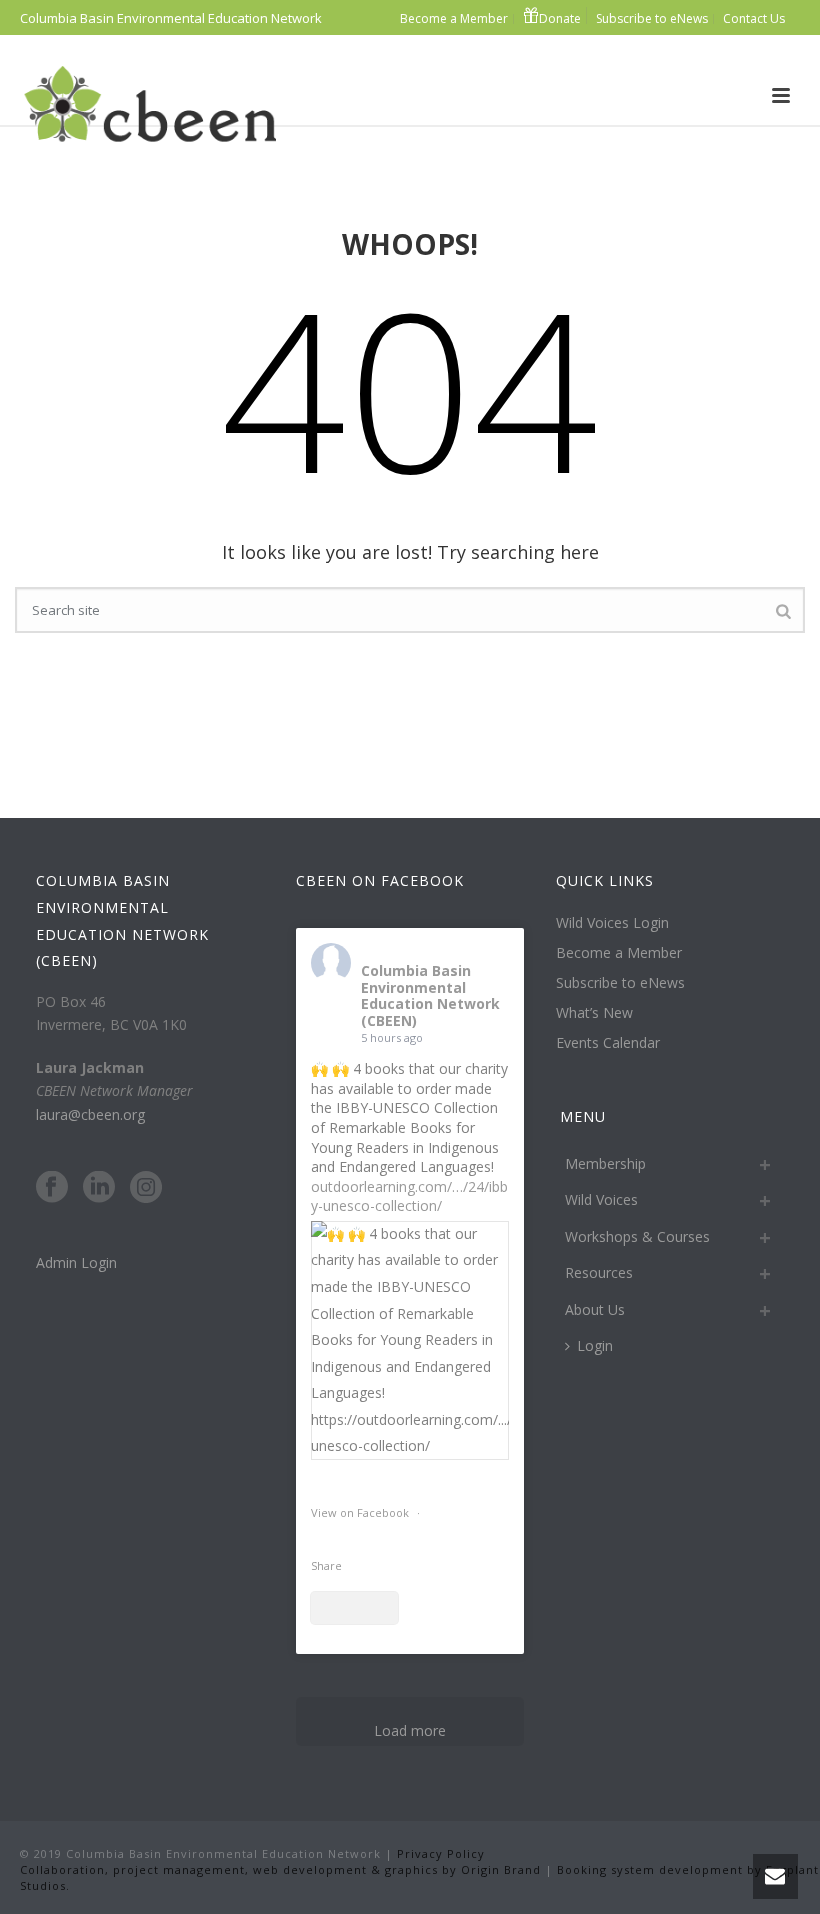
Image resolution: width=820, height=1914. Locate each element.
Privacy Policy (439, 1853)
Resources (599, 1272)
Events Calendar (608, 1043)
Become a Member (619, 953)
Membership (605, 1163)
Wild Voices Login (612, 923)
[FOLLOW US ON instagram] (146, 1188)
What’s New (594, 1013)
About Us (595, 1309)
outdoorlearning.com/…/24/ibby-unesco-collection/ (409, 1196)
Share (326, 1565)
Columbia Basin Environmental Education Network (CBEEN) (430, 995)
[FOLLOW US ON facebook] (52, 1188)
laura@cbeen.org (90, 1114)
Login (595, 1345)
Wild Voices (601, 1199)
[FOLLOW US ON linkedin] (99, 1188)
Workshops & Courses (637, 1236)
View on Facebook (361, 1512)
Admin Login (76, 1262)
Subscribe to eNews (620, 983)
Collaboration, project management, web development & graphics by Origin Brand (280, 1869)
